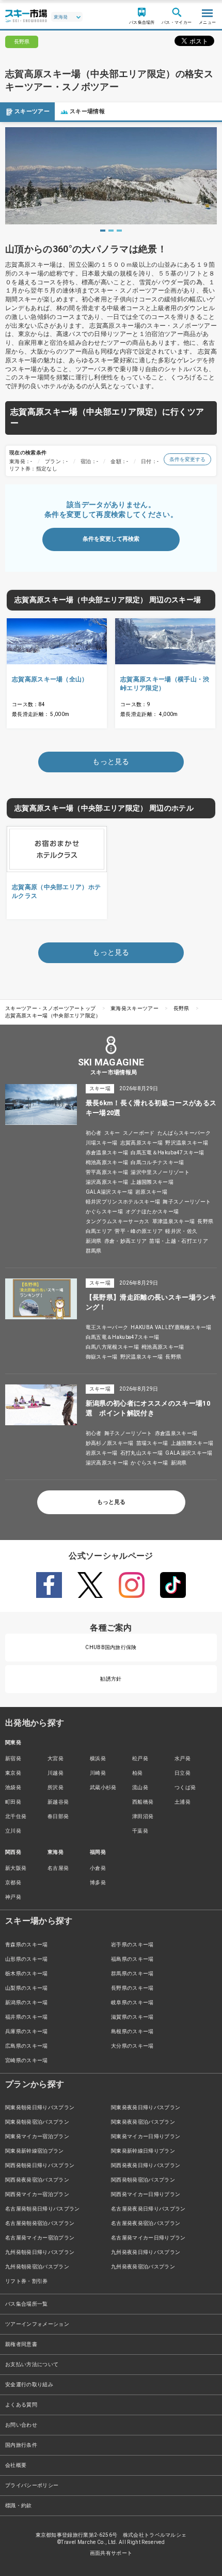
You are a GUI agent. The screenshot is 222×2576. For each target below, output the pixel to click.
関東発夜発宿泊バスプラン (143, 2122)
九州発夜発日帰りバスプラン (146, 2252)
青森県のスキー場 (27, 1945)
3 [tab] (119, 231)
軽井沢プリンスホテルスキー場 (123, 1202)
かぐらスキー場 (104, 1211)
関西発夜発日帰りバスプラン (146, 2165)
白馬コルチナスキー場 (157, 1162)
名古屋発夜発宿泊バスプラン (146, 2223)
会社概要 (16, 2465)
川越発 (55, 1773)
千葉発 (140, 1831)
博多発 (98, 1883)
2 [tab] (111, 231)
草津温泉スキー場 (174, 1221)
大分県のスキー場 (132, 2046)
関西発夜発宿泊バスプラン (37, 2180)
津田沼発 (143, 1816)
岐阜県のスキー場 (132, 2002)
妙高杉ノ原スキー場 (110, 1443)
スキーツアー (32, 111)
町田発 (13, 1802)
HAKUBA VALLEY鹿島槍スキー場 (171, 1327)
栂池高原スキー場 (107, 1162)
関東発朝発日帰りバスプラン (40, 2107)
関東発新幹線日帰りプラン (143, 2151)
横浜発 (98, 1758)
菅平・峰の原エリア (139, 1231)
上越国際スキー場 (152, 1182)
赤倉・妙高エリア (126, 1241)
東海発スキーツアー (134, 1008)
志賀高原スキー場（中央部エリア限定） (53, 1016)
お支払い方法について (32, 2364)
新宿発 (13, 1758)
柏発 (138, 1773)
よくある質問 (21, 2405)
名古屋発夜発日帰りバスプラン (148, 2209)
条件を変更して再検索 (111, 539)
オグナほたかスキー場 (152, 1211)
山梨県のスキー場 (27, 1988)
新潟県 (94, 1241)
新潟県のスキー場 (27, 2002)
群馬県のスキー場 (132, 1973)
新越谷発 (58, 1802)
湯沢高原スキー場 (107, 1182)
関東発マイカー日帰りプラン (146, 2136)
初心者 (94, 1133)
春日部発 (58, 1816)
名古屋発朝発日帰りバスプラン (42, 2209)
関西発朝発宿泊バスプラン (143, 2180)
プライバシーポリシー (32, 2485)
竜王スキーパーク (107, 1327)
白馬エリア (99, 1231)
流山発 (140, 1787)
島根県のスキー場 (132, 2031)
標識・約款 (19, 2505)
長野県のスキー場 (132, 1988)
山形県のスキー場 (27, 1959)
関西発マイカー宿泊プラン (37, 2194)
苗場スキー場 (152, 1443)
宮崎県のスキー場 (27, 2060)
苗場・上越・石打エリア (179, 1241)
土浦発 (183, 1802)
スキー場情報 (87, 111)
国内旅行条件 (21, 2445)
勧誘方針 (111, 1679)
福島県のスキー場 (132, 1959)
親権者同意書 (21, 2344)
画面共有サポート (111, 2553)
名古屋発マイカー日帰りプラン (148, 2238)
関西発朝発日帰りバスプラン (40, 2165)
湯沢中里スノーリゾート (160, 1172)
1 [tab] (103, 231)
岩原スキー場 (151, 1192)
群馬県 (94, 1251)
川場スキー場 (102, 1143)
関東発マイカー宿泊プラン (37, 2136)
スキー (112, 1133)
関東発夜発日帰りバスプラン (146, 2107)
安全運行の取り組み (29, 2384)
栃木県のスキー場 (27, 1973)
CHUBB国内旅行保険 (111, 1647)
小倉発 (98, 1868)
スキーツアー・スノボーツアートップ (50, 1008)
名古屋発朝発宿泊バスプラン (40, 2223)
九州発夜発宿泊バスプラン (143, 2267)
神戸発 (13, 1897)
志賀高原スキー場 (142, 1143)
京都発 (13, 1883)
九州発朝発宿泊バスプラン (37, 2267)
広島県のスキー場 (27, 2046)
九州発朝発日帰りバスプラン (40, 2252)
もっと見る (111, 1502)
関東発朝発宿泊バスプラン (37, 2122)
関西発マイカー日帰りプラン (146, 2194)
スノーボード (139, 1133)
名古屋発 (58, 1868)
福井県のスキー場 (27, 2017)
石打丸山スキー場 (142, 1453)
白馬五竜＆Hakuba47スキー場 (167, 1153)
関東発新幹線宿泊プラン (35, 2151)
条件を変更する (187, 459)
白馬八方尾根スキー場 (112, 1347)
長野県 (181, 1008)
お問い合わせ (21, 2425)
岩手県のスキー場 (132, 1945)
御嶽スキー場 (102, 1357)
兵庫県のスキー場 (27, 2031)
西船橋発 (143, 1802)
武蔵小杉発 (103, 1787)
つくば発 (185, 1787)
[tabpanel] (111, 176)
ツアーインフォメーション (37, 2324)
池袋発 (13, 1787)
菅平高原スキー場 (107, 1172)
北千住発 (16, 1816)
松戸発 (140, 1758)
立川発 (13, 1831)
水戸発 (183, 1758)
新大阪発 (16, 1868)
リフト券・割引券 (27, 2281)
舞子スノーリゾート (187, 1202)
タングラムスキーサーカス (118, 1221)
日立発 (183, 1773)
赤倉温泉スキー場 (107, 1153)
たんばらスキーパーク (184, 1133)
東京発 (13, 1773)
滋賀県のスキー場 (132, 2017)
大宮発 (55, 1758)
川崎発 (98, 1773)
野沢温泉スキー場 (187, 1143)
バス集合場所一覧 (27, 2304)
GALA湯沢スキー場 (109, 1192)
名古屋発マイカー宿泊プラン (40, 2238)
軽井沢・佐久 (181, 1231)
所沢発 (55, 1787)
